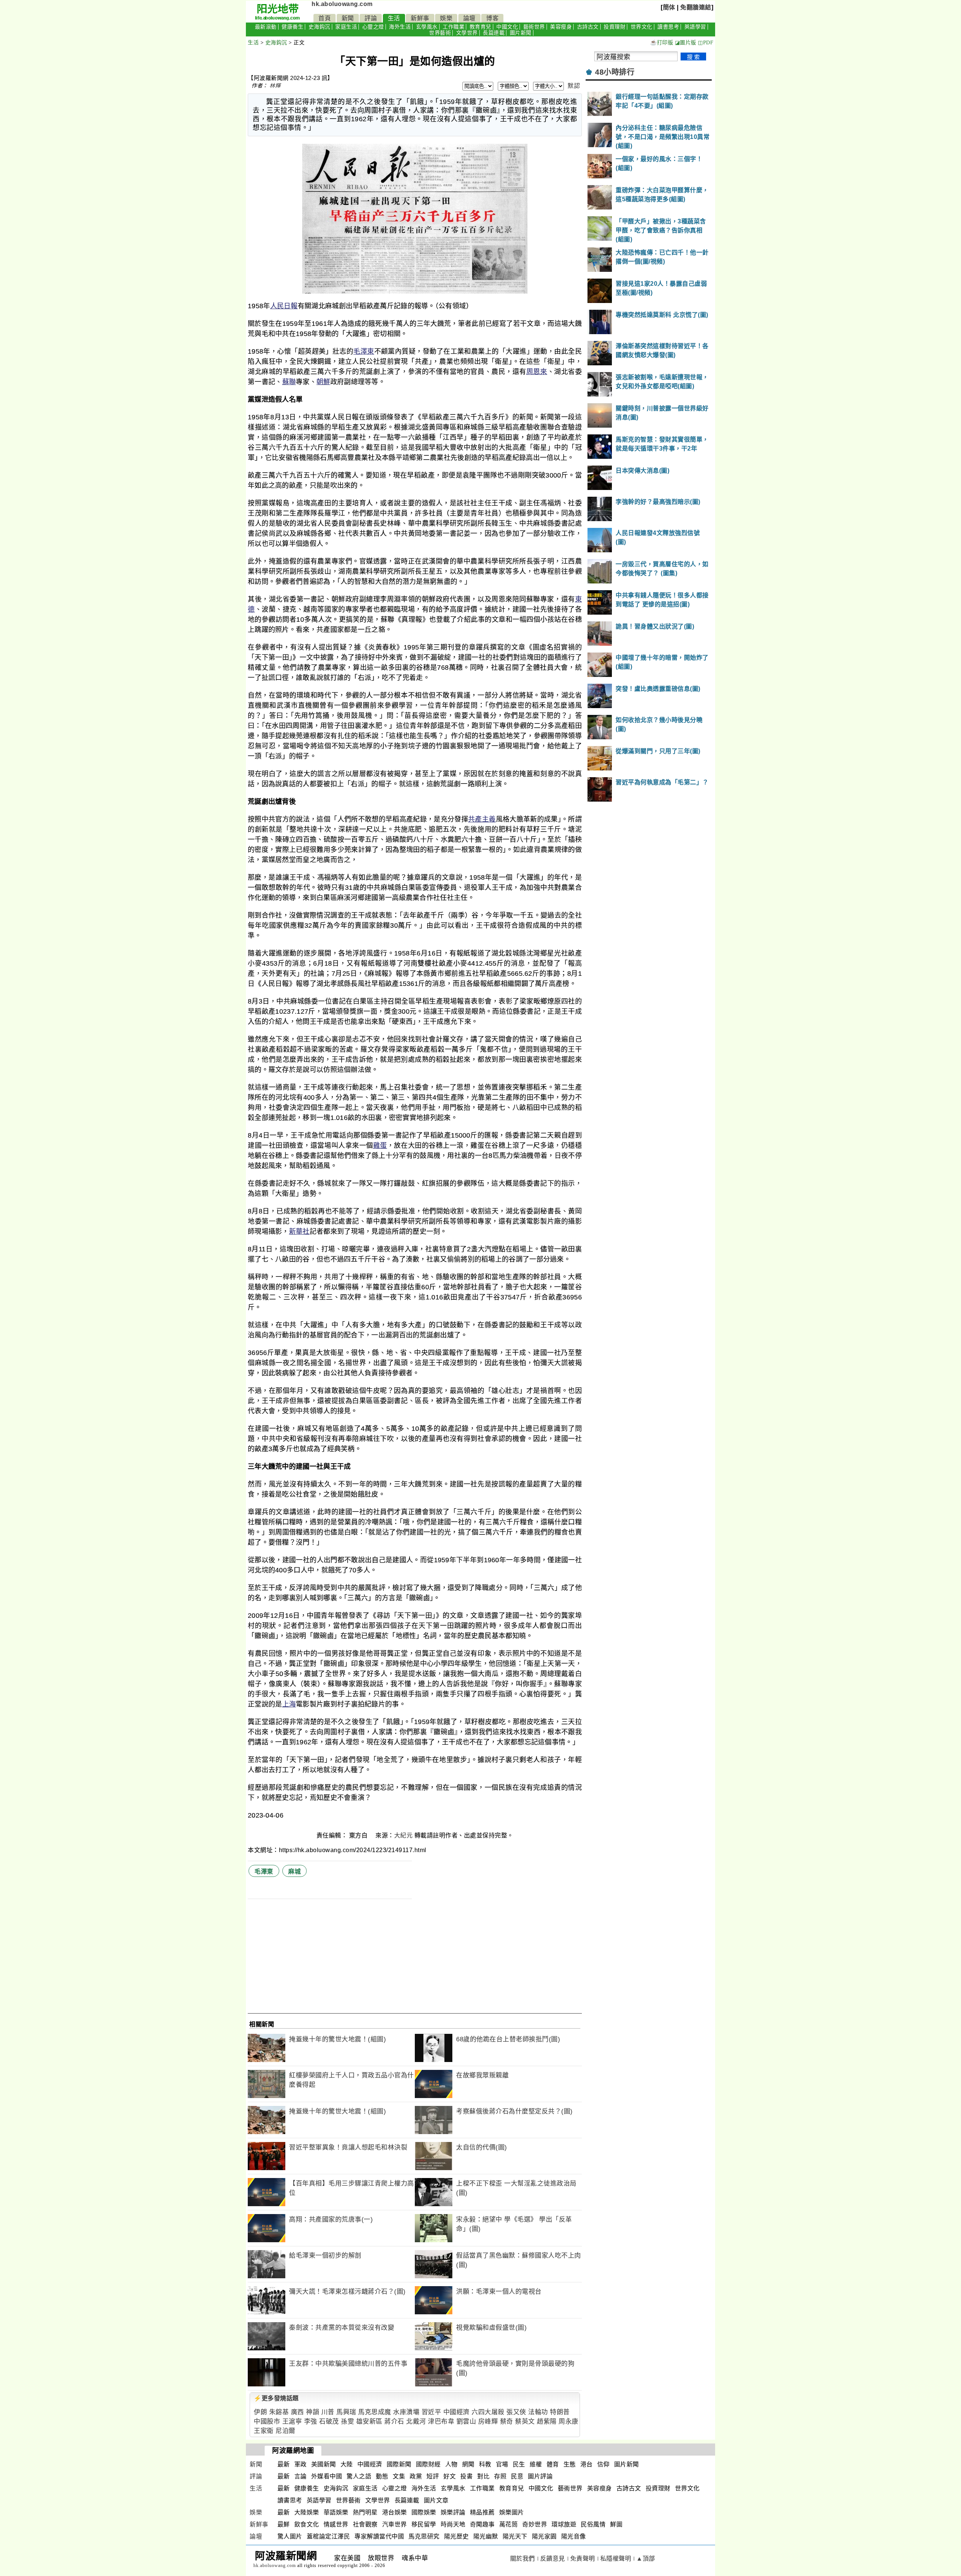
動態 (382, 2476)
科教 (485, 2464)
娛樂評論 (453, 2512)
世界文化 (642, 27)
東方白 (359, 1835)
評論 (371, 18)
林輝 (275, 86)
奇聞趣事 (482, 2524)
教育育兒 (480, 27)
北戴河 (416, 2422)
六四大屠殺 (488, 2412)
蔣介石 (394, 2422)
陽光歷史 (456, 2536)
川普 (328, 2412)
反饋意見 (553, 2559)
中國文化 (507, 27)
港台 (587, 2464)
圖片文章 (436, 2500)
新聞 (348, 18)
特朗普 (560, 2412)
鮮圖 (616, 2524)
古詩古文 (588, 27)
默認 (574, 86)
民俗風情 (593, 2524)
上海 (289, 1704)
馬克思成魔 (375, 2412)
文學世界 (467, 33)
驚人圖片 (290, 2536)
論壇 (469, 18)
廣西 (297, 2412)
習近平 (432, 2412)
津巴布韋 (441, 2422)
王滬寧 (292, 2422)
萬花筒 (509, 2524)
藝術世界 (534, 27)
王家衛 (264, 2431)
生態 (570, 2464)
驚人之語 (359, 2476)
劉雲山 (466, 2422)
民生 (519, 2464)
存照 (500, 2476)
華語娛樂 (336, 2512)
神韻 (313, 2412)
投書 (466, 2476)
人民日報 (284, 306)
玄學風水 (427, 27)
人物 (451, 2464)
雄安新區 (369, 2422)
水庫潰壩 (406, 2412)
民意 (517, 2476)
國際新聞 (399, 2464)
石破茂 (329, 2422)
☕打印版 (662, 43)
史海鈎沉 (319, 27)
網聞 (468, 2464)
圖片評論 (540, 2476)
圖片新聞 (521, 33)
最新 (284, 2464)
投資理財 (615, 27)
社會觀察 (365, 2524)
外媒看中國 (327, 2476)
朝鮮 (323, 382)
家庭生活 (346, 27)
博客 (492, 18)
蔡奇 (507, 2422)
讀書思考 (668, 27)
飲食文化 (307, 2524)
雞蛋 (380, 1146)
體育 (553, 2464)
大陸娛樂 (307, 2512)
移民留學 (424, 2524)
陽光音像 (574, 2536)
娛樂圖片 (512, 2512)
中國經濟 (456, 2412)
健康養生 (292, 27)
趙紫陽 (547, 2422)
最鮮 (284, 2524)
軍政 (301, 2464)
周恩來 (537, 372)
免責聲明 (583, 2559)
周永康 (569, 2422)
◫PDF (706, 43)
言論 (301, 2476)
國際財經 (428, 2464)
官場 (502, 2464)
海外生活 (400, 27)
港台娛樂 (395, 2512)
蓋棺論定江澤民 (328, 2536)
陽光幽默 (486, 2536)
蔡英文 (525, 2422)
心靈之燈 (373, 27)
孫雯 (347, 2422)
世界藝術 (440, 33)
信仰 (603, 2464)
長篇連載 (494, 33)
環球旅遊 (564, 2524)
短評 (433, 2476)
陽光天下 (515, 2536)
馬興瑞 (346, 2412)
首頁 (325, 18)
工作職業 (453, 27)
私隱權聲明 (616, 2559)
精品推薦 (482, 2512)
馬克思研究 (424, 2536)
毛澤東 (364, 351)
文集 (399, 2476)
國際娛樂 (424, 2512)
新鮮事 (420, 18)
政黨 (416, 2476)
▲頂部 (646, 2559)
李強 (311, 2422)
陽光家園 (544, 2536)
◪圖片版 (686, 43)
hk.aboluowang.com (342, 4)
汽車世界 (395, 2524)
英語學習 (695, 27)
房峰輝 (488, 2422)
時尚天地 (453, 2524)
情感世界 (336, 2524)
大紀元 (404, 1835)
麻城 (294, 1871)
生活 (394, 18)
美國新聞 (324, 2464)
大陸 (347, 2464)
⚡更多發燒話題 (276, 2398)
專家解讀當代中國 (379, 2536)
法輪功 (538, 2412)
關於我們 (523, 2559)
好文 (450, 2476)
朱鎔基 (279, 2412)
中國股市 (267, 2422)
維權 (536, 2464)
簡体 (669, 7)
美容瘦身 (561, 27)
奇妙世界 (535, 2524)
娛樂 (446, 18)
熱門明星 (365, 2512)
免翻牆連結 (696, 7)
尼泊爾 (285, 2431)
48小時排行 (615, 72)
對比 (483, 2476)
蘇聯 (289, 382)
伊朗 (260, 2412)
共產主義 (482, 819)
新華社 (299, 1231)
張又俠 (516, 2412)
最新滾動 (266, 27)
